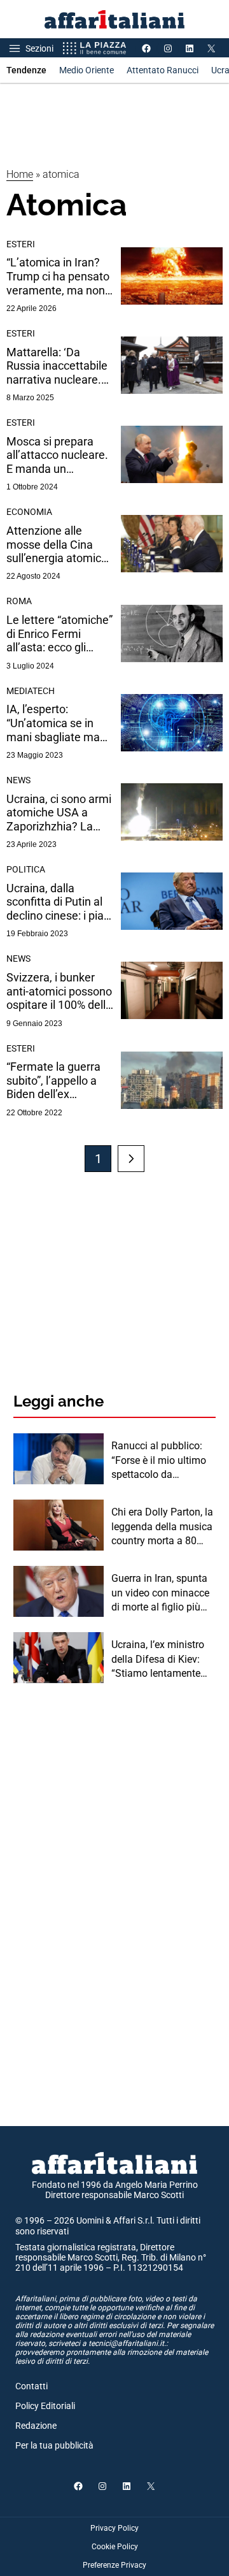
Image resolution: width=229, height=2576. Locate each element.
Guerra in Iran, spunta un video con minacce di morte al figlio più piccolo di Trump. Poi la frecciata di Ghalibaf (163, 1593)
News (18, 780)
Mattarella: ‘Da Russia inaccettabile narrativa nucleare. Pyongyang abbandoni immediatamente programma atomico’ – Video (59, 366)
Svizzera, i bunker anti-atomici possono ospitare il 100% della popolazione (59, 991)
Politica (26, 869)
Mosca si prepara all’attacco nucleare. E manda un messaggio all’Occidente (57, 455)
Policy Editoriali (45, 2406)
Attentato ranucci (163, 70)
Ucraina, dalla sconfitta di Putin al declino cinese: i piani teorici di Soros (59, 902)
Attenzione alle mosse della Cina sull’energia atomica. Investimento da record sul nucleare (59, 545)
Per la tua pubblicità (54, 2445)
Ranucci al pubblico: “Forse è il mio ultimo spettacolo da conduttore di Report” (159, 1461)
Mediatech (31, 691)
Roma (19, 601)
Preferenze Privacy (114, 2565)
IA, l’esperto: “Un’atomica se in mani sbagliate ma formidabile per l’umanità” (53, 723)
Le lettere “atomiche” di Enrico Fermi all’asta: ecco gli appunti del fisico (59, 634)
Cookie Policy (115, 2547)
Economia (29, 512)
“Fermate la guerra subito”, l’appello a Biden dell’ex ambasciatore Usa (53, 1081)
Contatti (31, 2386)
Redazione (36, 2426)
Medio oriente (87, 70)
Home (20, 174)
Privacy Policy (114, 2528)
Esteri (21, 244)
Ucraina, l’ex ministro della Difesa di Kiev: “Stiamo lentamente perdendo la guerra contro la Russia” (158, 1660)
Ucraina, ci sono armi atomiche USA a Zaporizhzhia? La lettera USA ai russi (59, 813)
